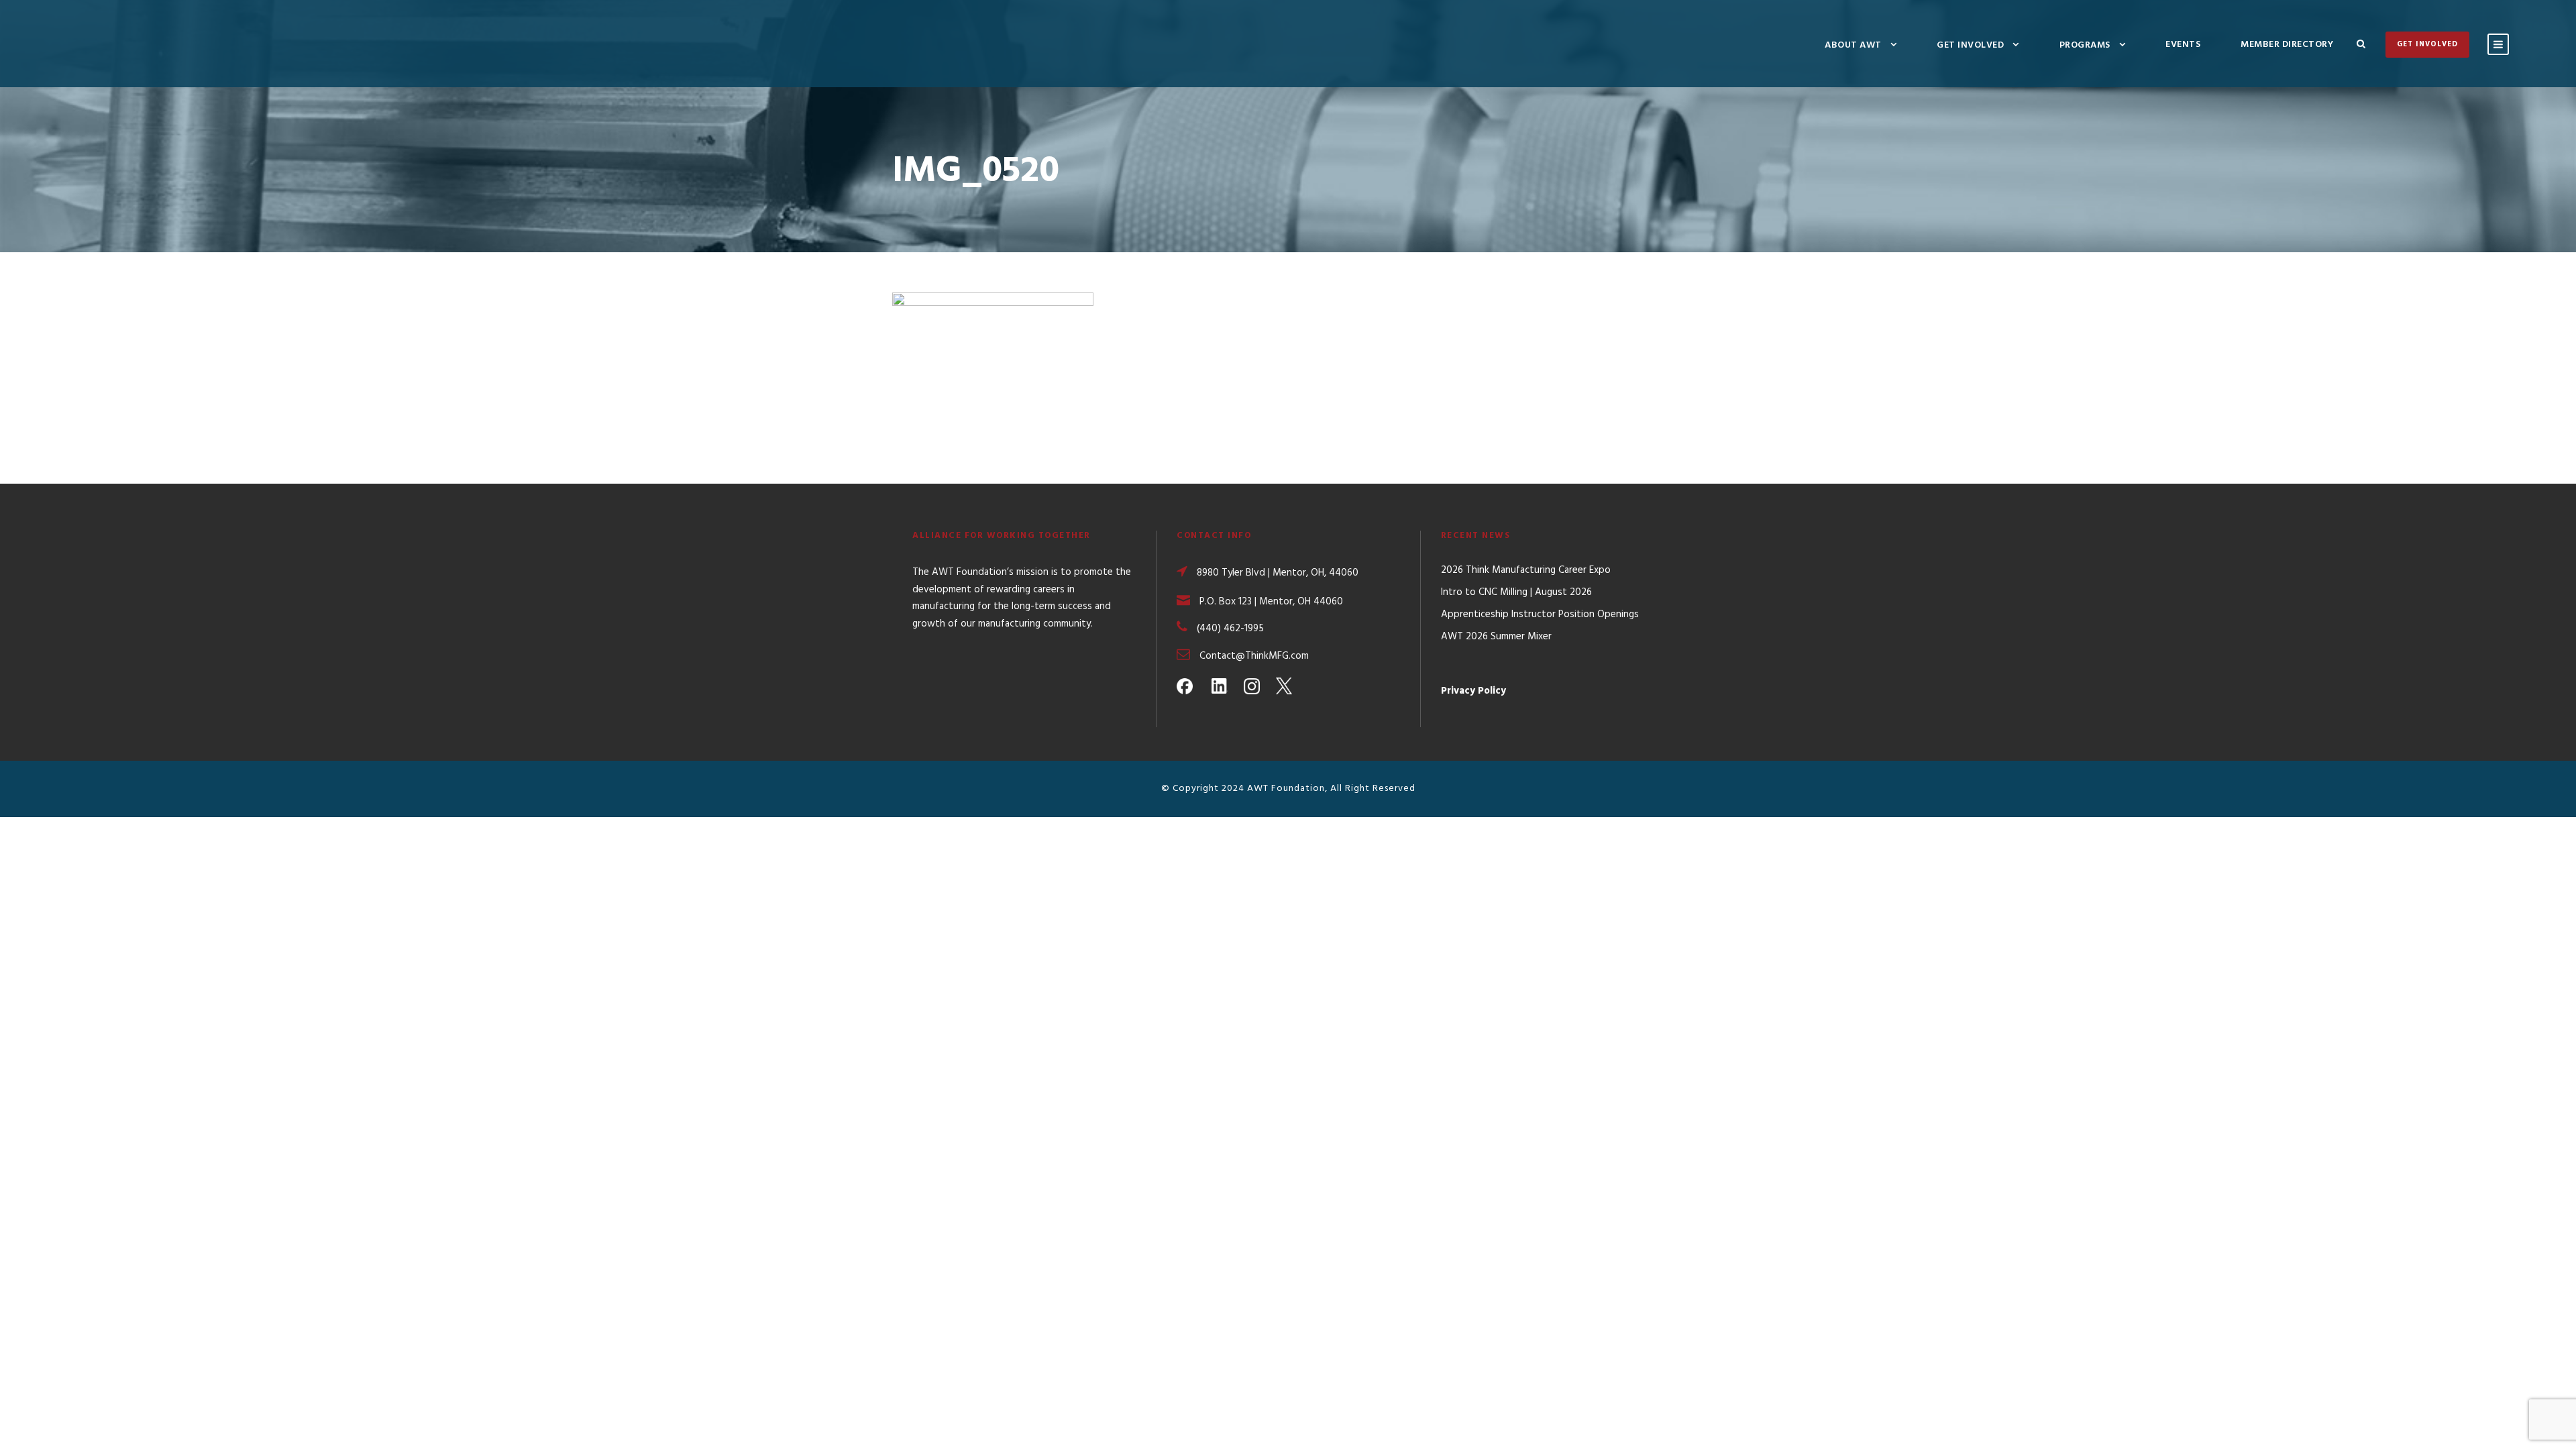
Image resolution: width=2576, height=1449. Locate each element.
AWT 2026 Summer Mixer (1496, 637)
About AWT (1853, 45)
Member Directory (2287, 45)
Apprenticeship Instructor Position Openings (1540, 614)
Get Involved (1970, 45)
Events (2183, 45)
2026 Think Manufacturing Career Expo (1526, 570)
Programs (2085, 45)
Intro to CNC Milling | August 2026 (1516, 592)
